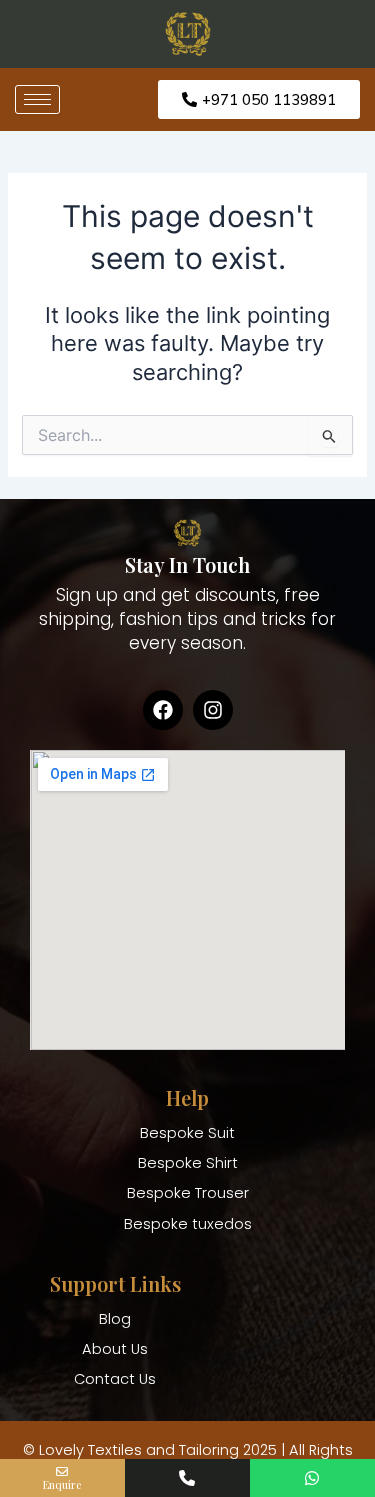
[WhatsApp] (312, 1478)
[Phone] (187, 1478)
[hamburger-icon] (37, 99)
